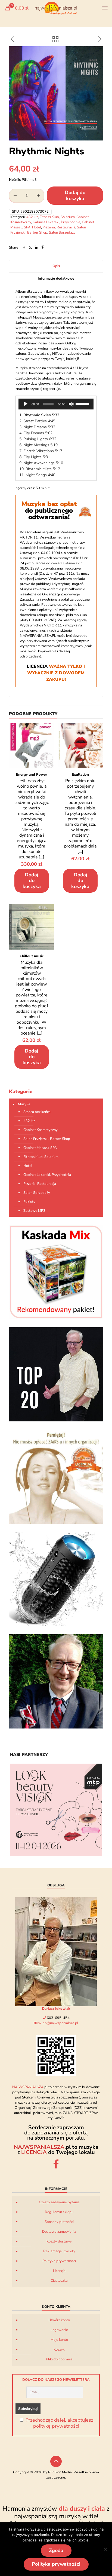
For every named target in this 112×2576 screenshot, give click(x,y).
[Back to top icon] (56, 2461)
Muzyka (24, 1104)
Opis (56, 266)
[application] (56, 404)
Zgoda (56, 2550)
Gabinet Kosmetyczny (41, 1130)
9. (41, 463)
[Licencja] (56, 1477)
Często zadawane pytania (59, 2202)
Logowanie (59, 2330)
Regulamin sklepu (59, 2212)
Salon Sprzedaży (62, 232)
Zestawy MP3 (34, 1211)
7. (41, 451)
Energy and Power (32, 775)
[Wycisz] (71, 404)
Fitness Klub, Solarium (57, 217)
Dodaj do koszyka (75, 195)
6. (38, 445)
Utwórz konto (59, 2320)
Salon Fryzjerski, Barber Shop (47, 1139)
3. (37, 427)
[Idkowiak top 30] (56, 1374)
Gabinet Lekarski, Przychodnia (56, 222)
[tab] (56, 266)
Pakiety (29, 1202)
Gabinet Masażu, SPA (40, 1148)
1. (39, 415)
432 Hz (32, 217)
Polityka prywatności (59, 2261)
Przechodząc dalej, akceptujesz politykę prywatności (59, 2423)
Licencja (59, 2271)
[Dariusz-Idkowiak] (56, 1681)
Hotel (37, 227)
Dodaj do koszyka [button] (32, 881)
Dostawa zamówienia (59, 2232)
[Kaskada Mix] (56, 1272)
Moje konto (59, 2340)
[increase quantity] (38, 196)
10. (40, 469)
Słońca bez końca (37, 1112)
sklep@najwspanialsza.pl (58, 2023)
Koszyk (59, 2349)
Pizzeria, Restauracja (59, 227)
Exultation (80, 775)
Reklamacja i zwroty (59, 2251)
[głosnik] (56, 1579)
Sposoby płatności (59, 2222)
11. (37, 475)
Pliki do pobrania (59, 2359)
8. (35, 457)
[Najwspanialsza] (56, 8)
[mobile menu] (105, 8)
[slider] (83, 403)
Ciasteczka (59, 2281)
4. (36, 433)
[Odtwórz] (26, 404)
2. (37, 421)
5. (38, 439)
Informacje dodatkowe (56, 279)
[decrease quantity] (15, 196)
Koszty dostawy (59, 2241)
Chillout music (32, 956)
